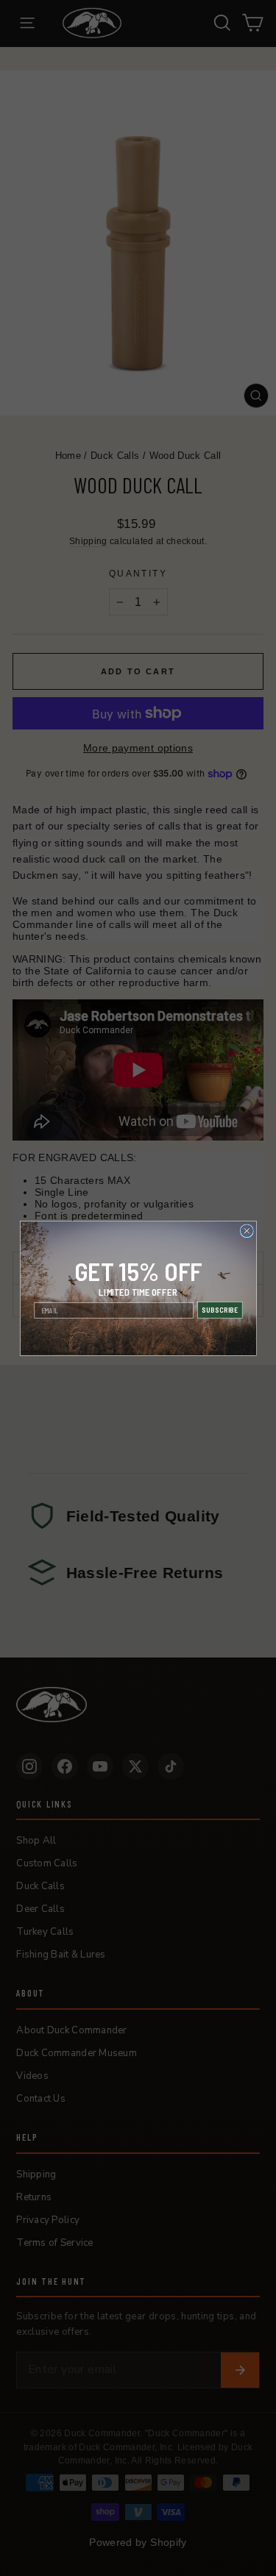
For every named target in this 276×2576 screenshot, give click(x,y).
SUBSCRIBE (220, 1310)
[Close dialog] (247, 1230)
